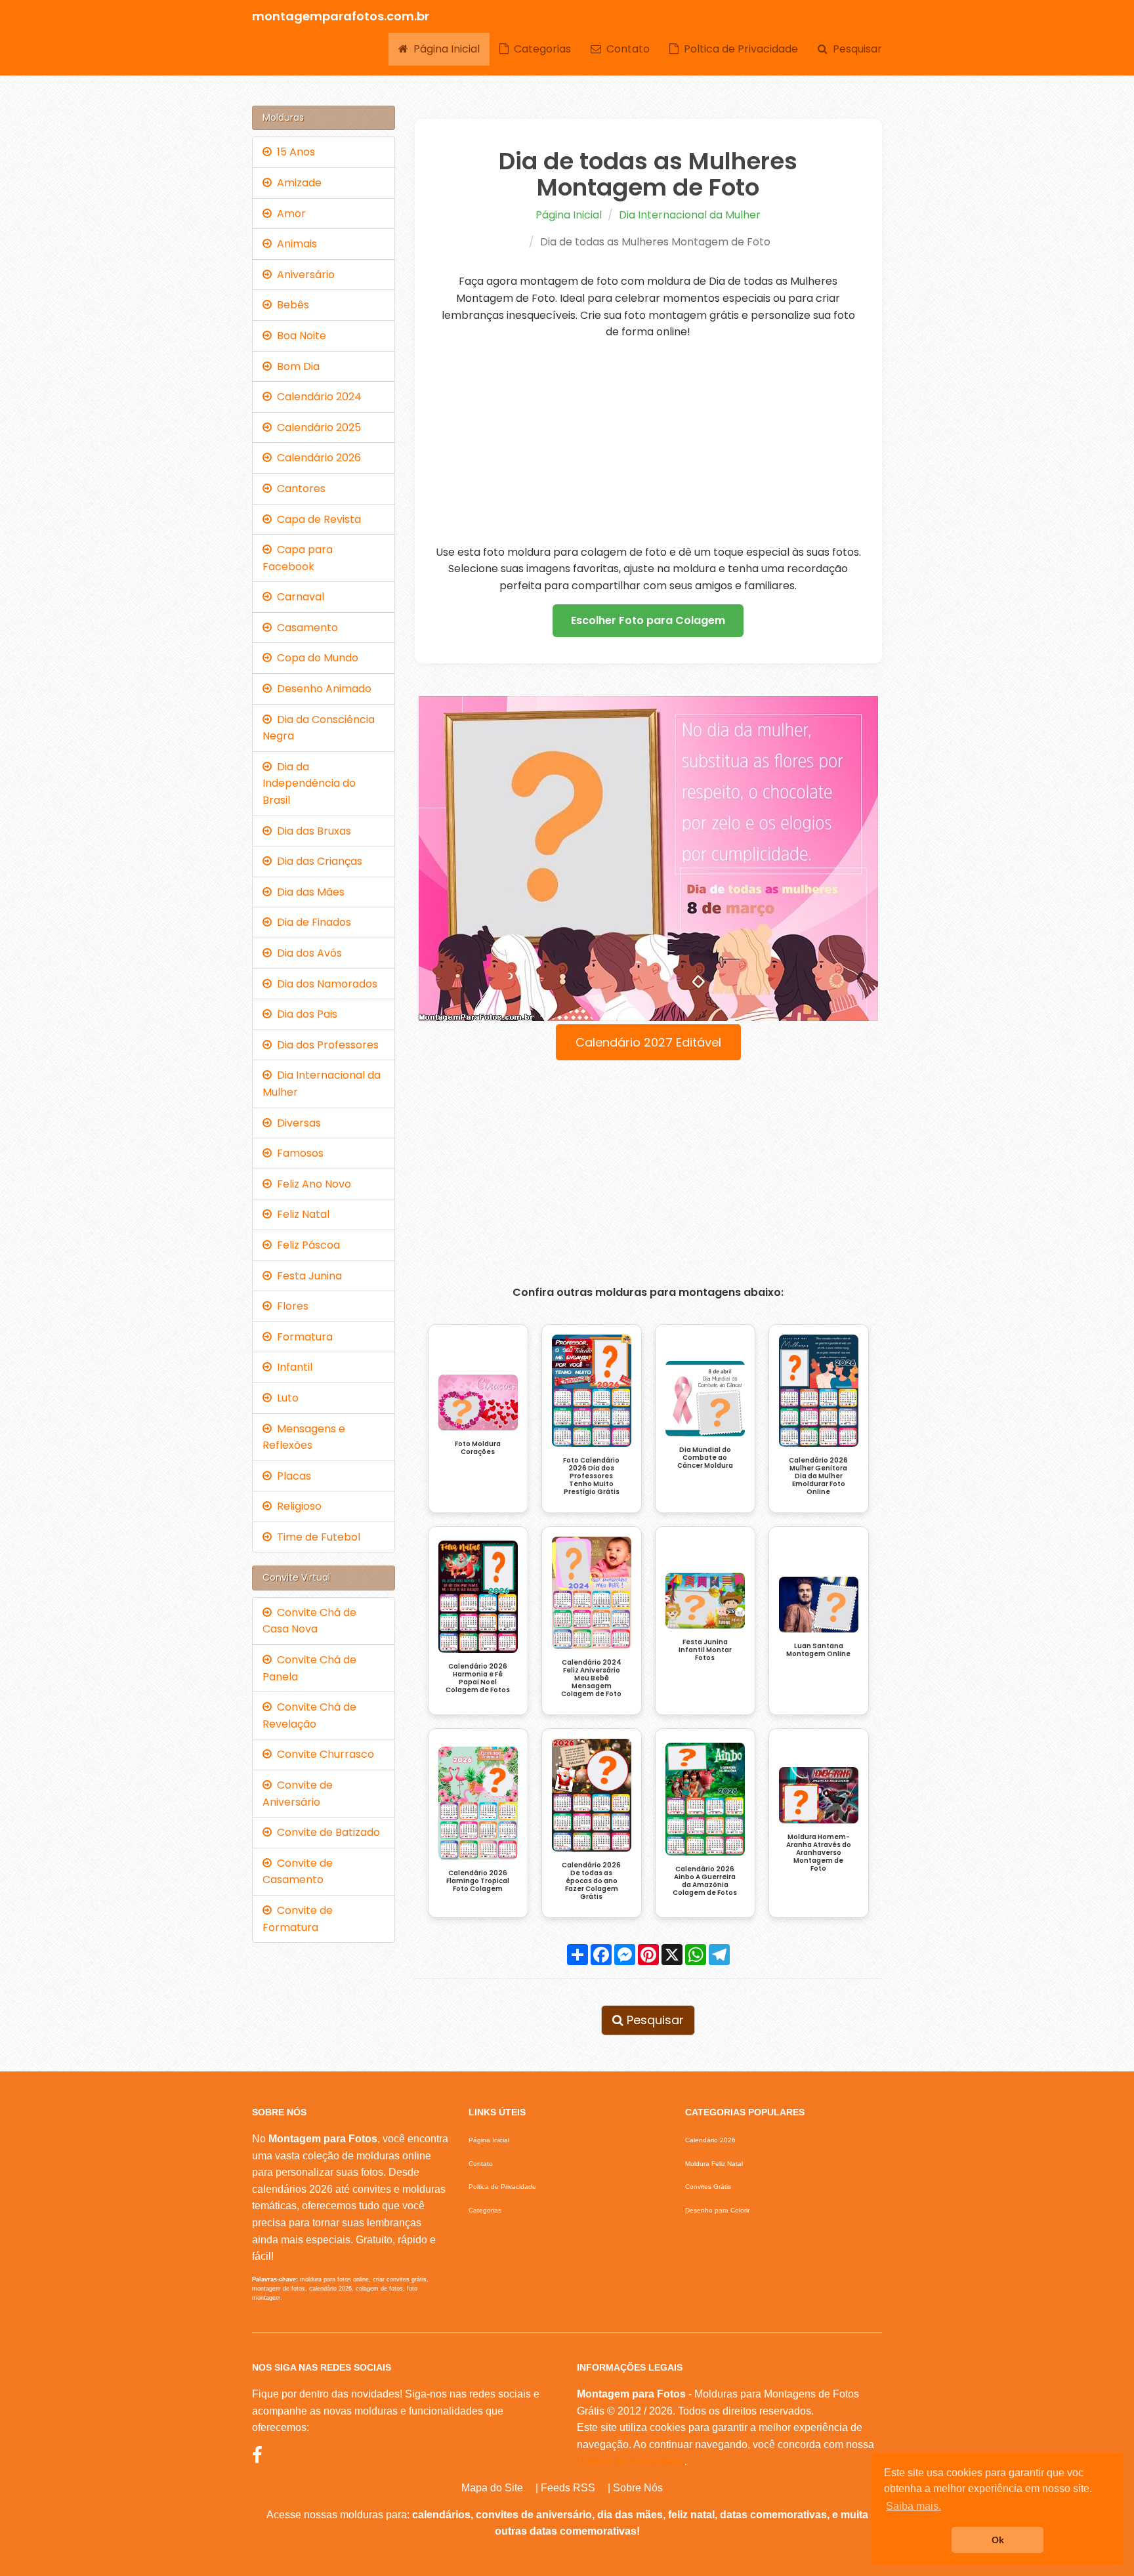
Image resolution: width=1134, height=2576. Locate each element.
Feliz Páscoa (306, 1245)
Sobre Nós (638, 2488)
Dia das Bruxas (311, 831)
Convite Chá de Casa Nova (309, 1621)
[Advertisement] (649, 442)
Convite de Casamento (298, 1872)
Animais (294, 244)
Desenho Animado (322, 689)
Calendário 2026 (316, 458)
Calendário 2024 (317, 397)
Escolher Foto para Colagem (648, 620)
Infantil (292, 1367)
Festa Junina (307, 1276)
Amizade (297, 183)
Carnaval (298, 597)
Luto (285, 1398)
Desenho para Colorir (717, 2210)
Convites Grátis (708, 2187)
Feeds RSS (568, 2488)
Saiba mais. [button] (913, 2506)
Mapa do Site (492, 2488)
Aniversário (303, 275)
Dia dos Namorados (325, 984)
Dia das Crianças (317, 861)
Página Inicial (444, 49)
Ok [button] (998, 2540)
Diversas (296, 1123)
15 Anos (293, 152)
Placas (291, 1476)
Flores (290, 1306)
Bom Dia (296, 366)
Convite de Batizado (326, 1832)
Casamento (305, 628)
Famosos (298, 1153)
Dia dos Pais (304, 1014)
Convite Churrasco (323, 1754)
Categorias (540, 49)
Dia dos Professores (325, 1045)
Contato (625, 49)
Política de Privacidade (631, 2462)
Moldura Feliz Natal (714, 2164)
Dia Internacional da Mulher (690, 215)
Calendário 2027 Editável (648, 1042)
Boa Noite (299, 336)
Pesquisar (855, 49)
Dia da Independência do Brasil (309, 783)
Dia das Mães (308, 892)
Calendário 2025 (316, 427)
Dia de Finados (311, 922)
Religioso (297, 1506)
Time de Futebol (316, 1537)
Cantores (299, 488)
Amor (289, 214)
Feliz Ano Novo (311, 1184)
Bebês (290, 305)
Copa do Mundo (315, 658)
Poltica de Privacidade (738, 49)
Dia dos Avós (307, 953)
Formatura (302, 1337)
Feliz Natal (301, 1214)
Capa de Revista (316, 519)
